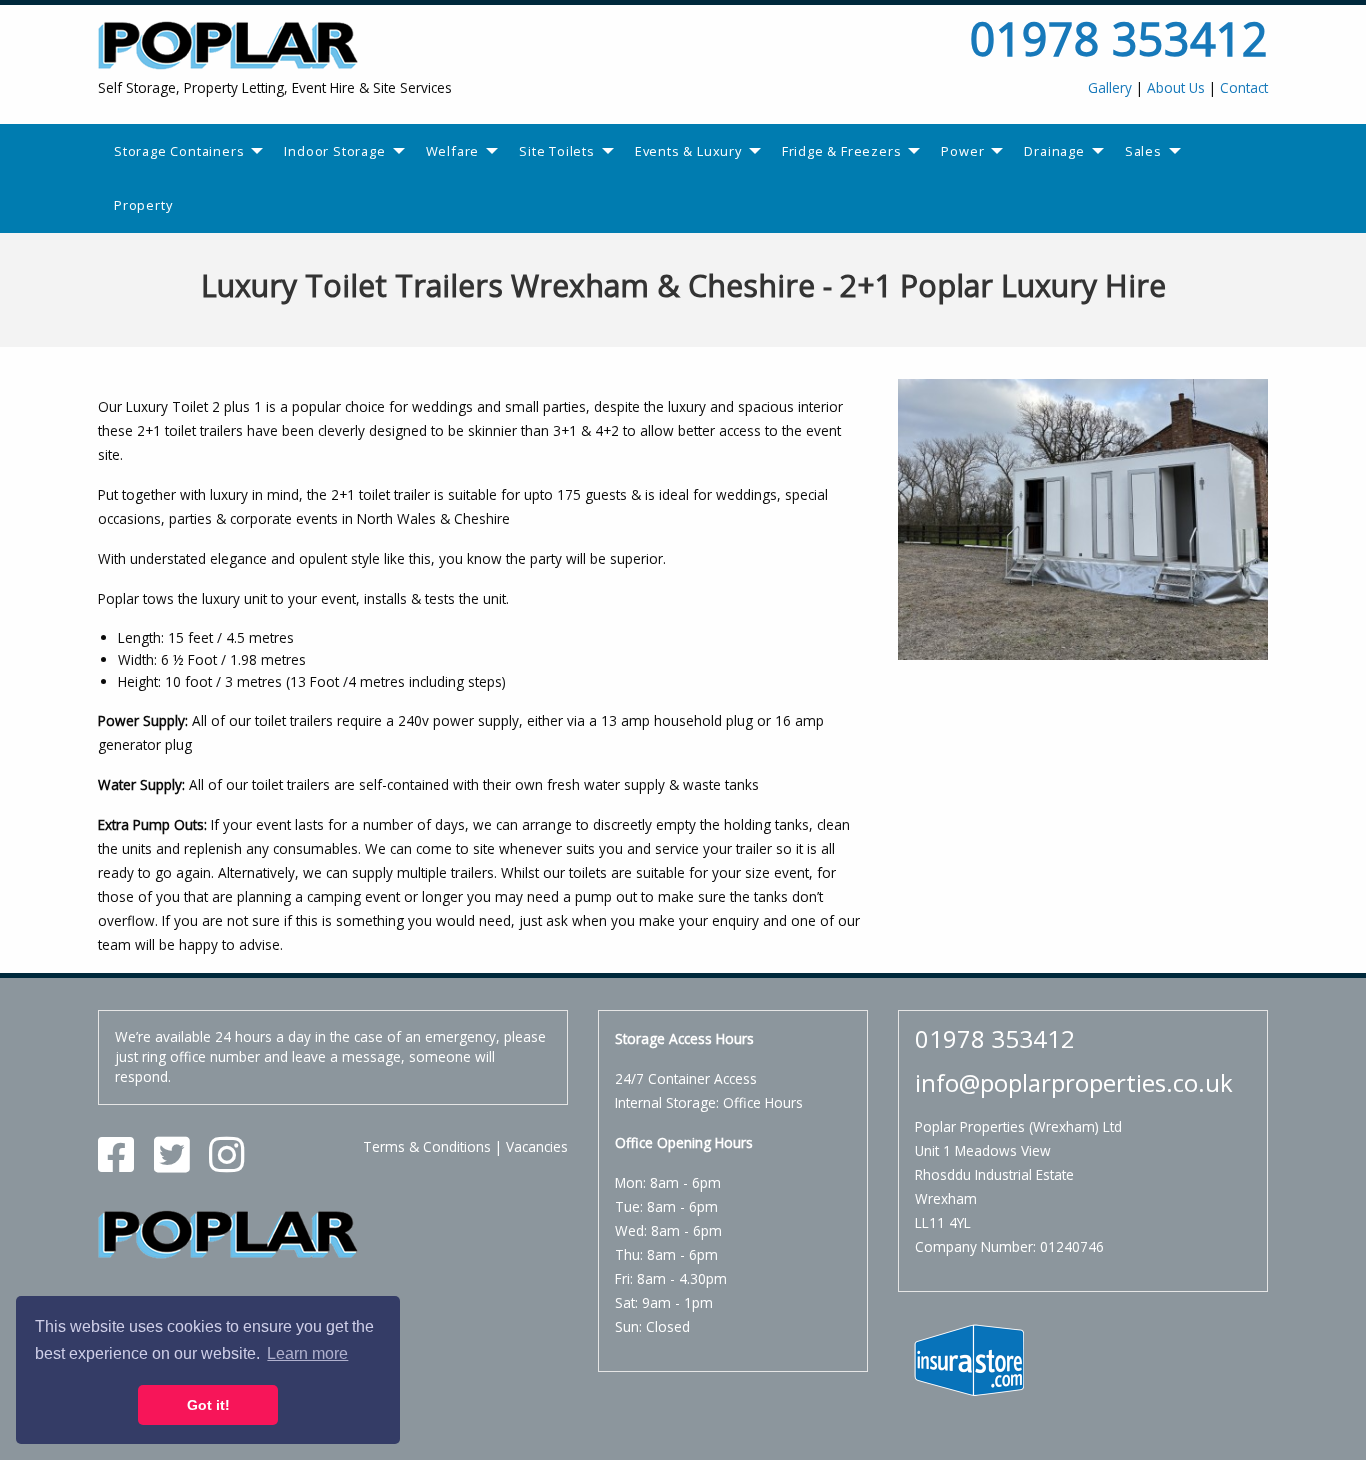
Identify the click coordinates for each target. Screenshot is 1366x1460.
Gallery (1110, 87)
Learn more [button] (307, 1353)
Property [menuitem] (143, 205)
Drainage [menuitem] (1054, 151)
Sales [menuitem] (1143, 151)
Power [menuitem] (962, 151)
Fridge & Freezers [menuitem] (842, 151)
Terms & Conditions (427, 1146)
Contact (1244, 87)
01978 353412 (1119, 38)
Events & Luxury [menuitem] (688, 151)
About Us (1176, 87)
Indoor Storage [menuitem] (334, 151)
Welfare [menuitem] (453, 151)
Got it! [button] (208, 1405)
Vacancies (537, 1146)
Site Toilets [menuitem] (557, 151)
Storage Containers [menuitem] (179, 151)
